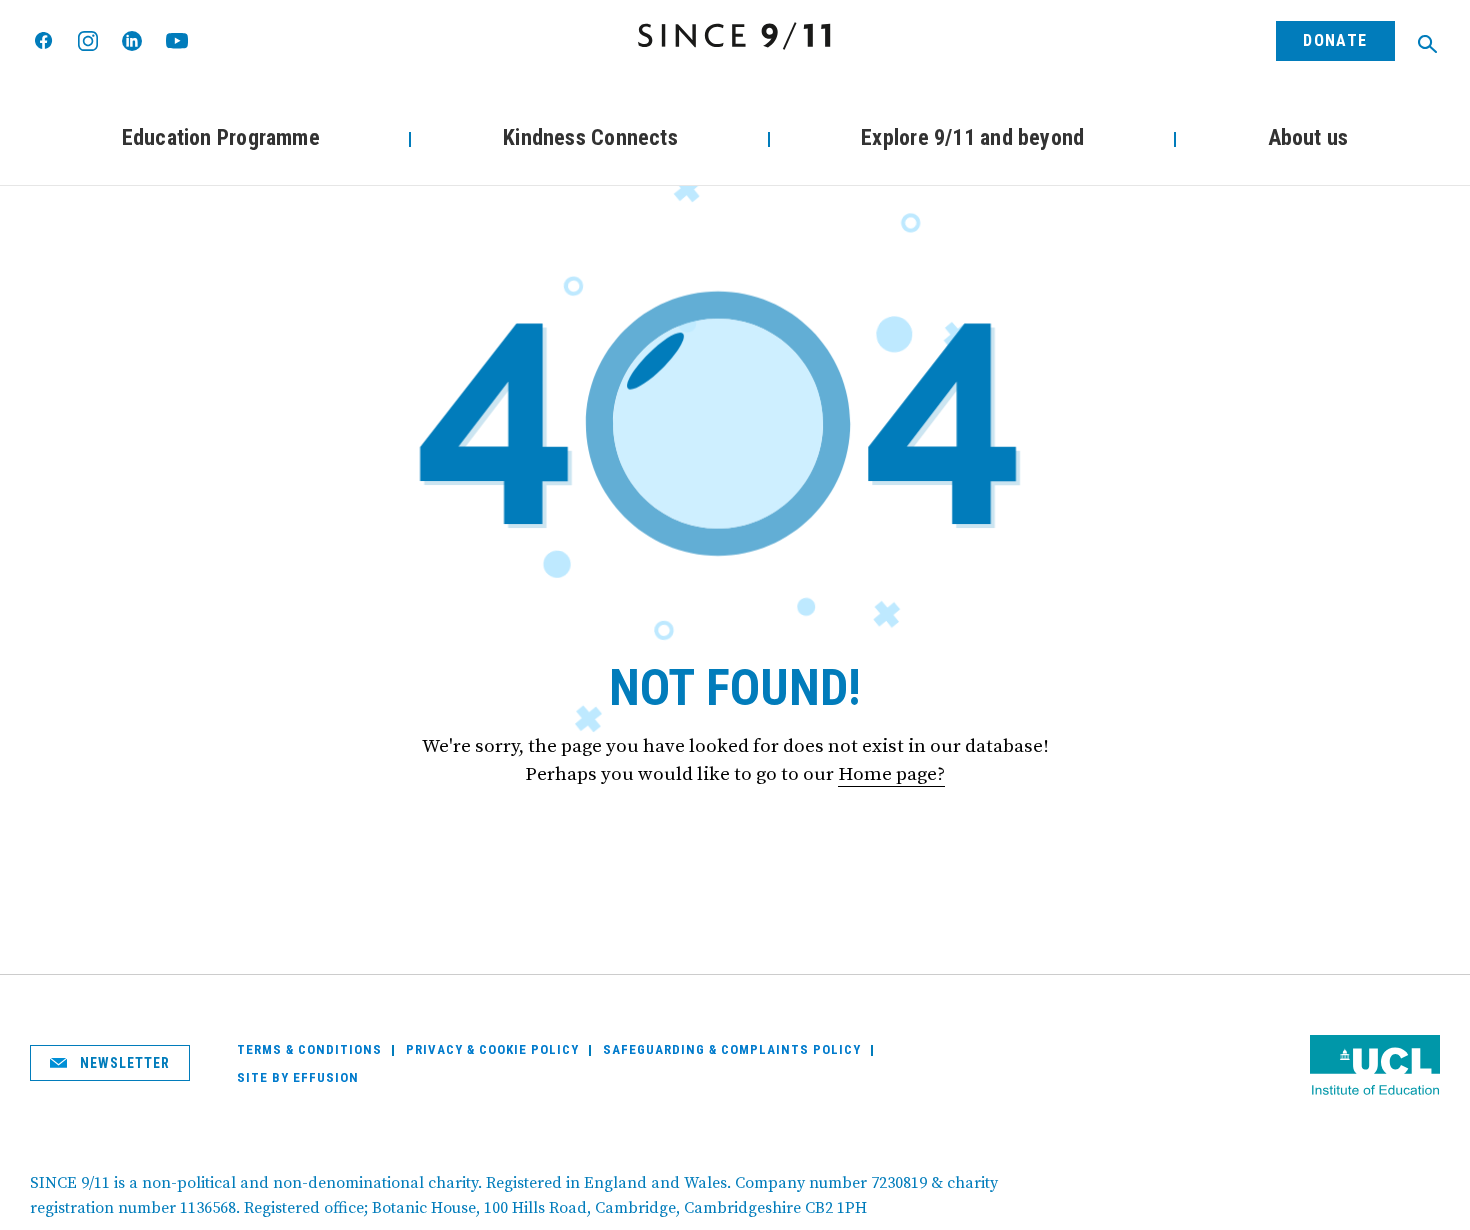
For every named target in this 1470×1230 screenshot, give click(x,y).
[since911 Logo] (734, 36)
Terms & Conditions (309, 1049)
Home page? (891, 774)
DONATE (1335, 40)
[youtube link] (177, 40)
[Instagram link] (88, 41)
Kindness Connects (590, 137)
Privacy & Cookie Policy (492, 1049)
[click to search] (1427, 44)
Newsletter (123, 1063)
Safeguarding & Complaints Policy (732, 1049)
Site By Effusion (298, 1077)
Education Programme (221, 137)
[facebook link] (44, 41)
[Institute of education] (1375, 1068)
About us (1308, 137)
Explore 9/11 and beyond (972, 137)
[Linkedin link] (132, 41)
